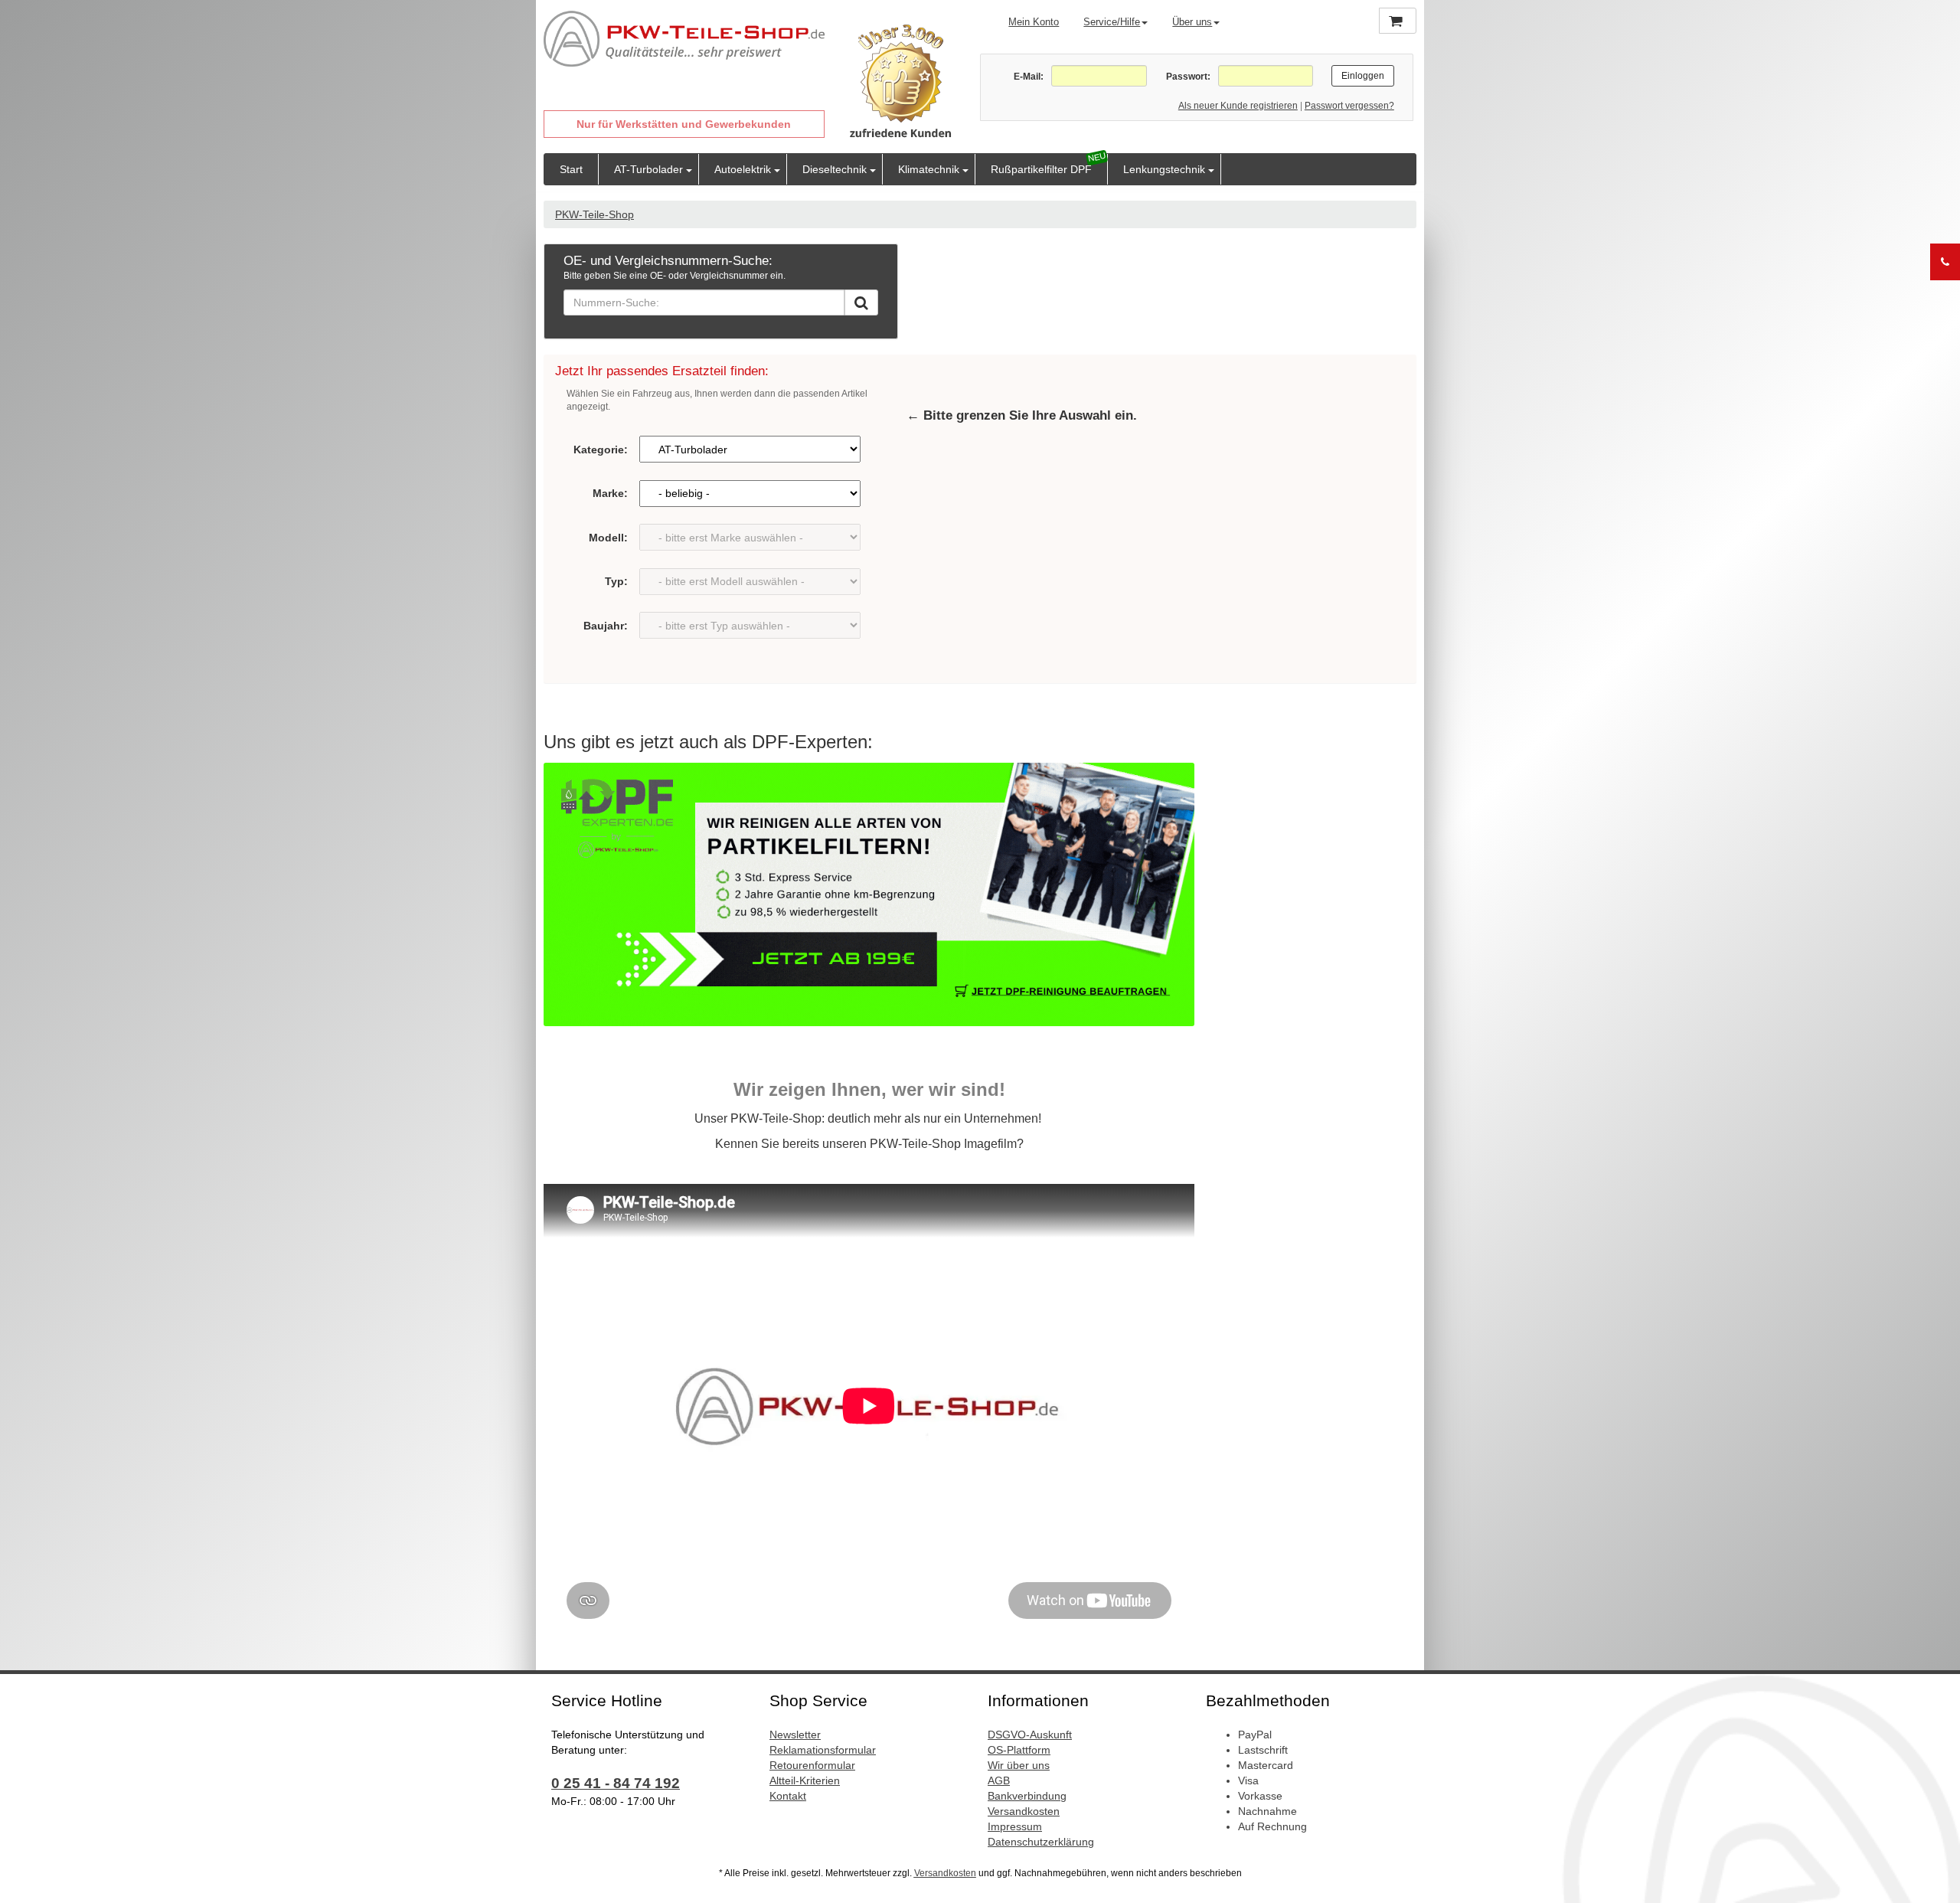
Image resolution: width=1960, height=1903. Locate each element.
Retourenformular (812, 1765)
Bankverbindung (1027, 1796)
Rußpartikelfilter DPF (1041, 169)
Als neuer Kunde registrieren (1238, 106)
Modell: (608, 538)
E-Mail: (1029, 77)
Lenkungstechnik (1164, 169)
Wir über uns (1019, 1765)
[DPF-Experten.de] (869, 894)
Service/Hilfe (1112, 22)
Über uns (1192, 22)
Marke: (610, 493)
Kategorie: (601, 450)
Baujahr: (606, 626)
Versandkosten (1024, 1811)
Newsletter (795, 1735)
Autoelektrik (743, 169)
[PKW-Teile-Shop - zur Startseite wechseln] (684, 39)
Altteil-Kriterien (805, 1780)
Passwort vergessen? (1349, 106)
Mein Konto (1034, 22)
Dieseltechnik (835, 169)
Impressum (1015, 1826)
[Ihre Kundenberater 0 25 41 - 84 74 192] (1945, 262)
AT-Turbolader (648, 169)
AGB (999, 1780)
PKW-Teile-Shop (595, 214)
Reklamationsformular (823, 1750)
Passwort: (1188, 77)
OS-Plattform (1019, 1750)
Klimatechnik (929, 169)
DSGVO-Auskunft (1030, 1735)
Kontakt (788, 1796)
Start (571, 169)
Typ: (616, 581)
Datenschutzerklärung (1041, 1842)
